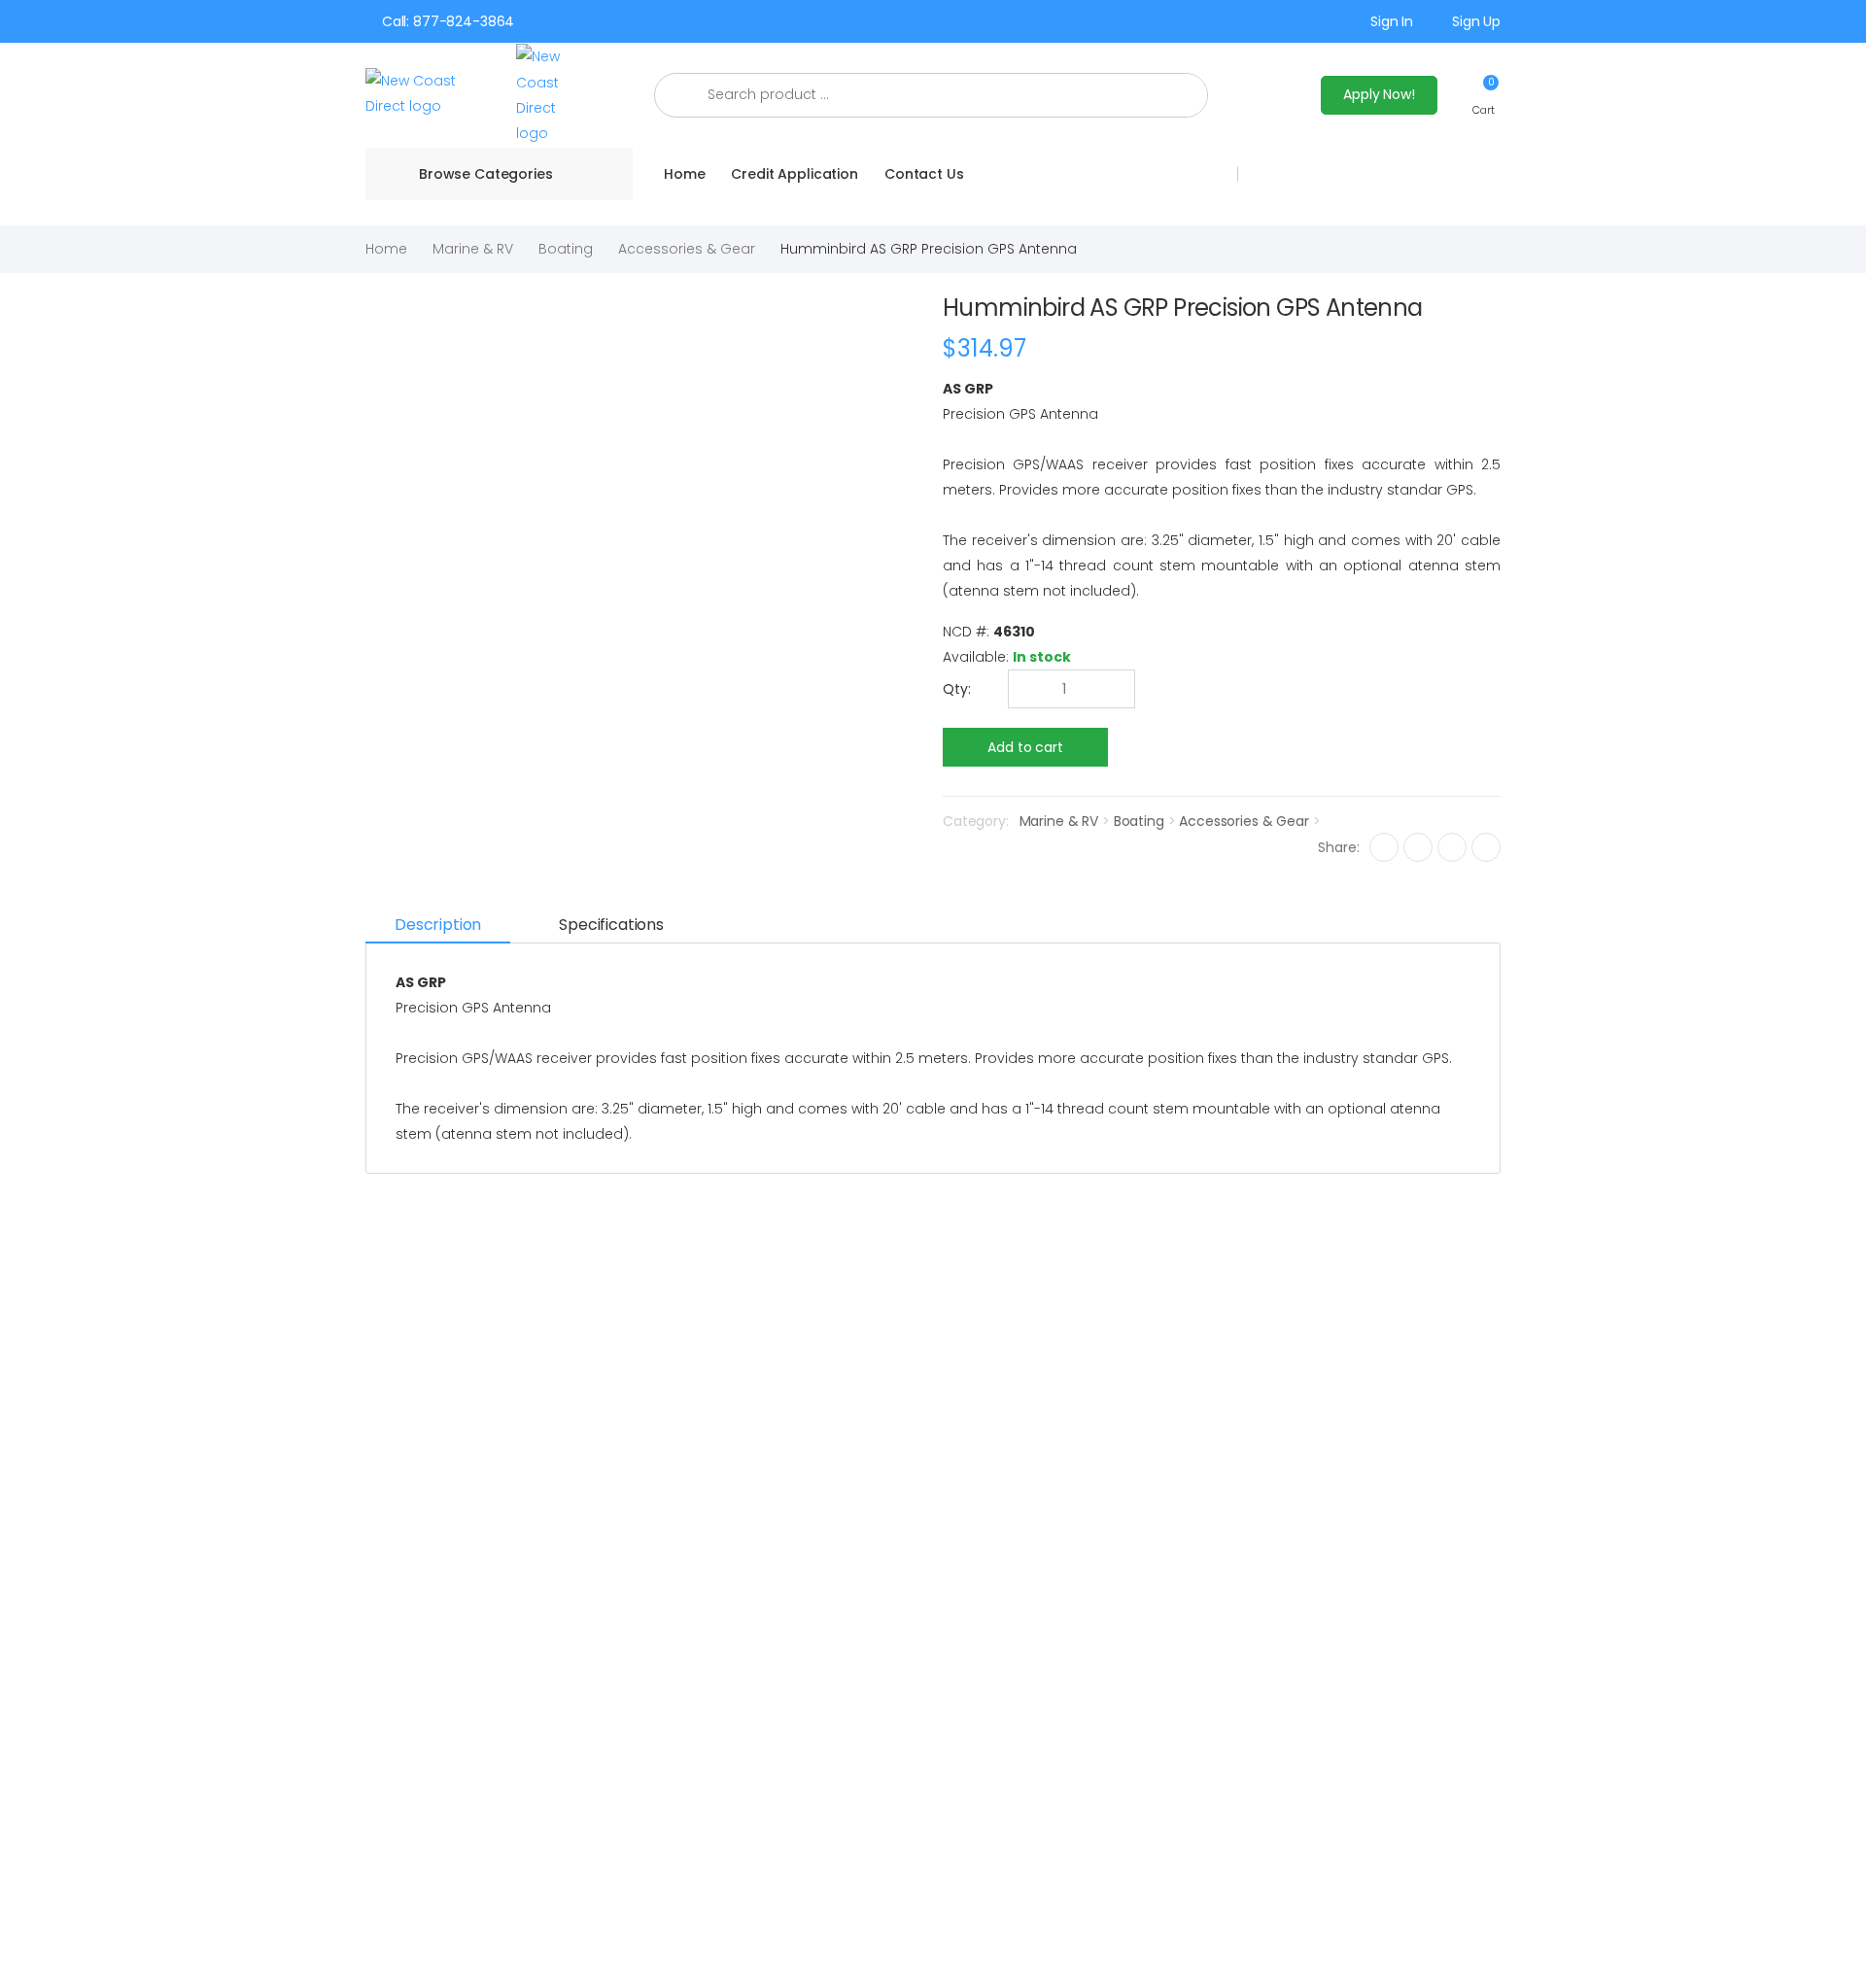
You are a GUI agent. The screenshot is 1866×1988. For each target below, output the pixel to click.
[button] (1484, 95)
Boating (566, 249)
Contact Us (924, 174)
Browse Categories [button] (486, 174)
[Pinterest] (1486, 847)
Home (684, 174)
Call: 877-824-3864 (448, 21)
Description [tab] (438, 925)
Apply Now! (1379, 94)
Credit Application (794, 174)
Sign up (1476, 21)
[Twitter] (1418, 847)
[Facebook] (1384, 847)
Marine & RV (473, 249)
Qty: (957, 689)
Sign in (1392, 21)
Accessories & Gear (687, 249)
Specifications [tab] (611, 925)
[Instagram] (1452, 847)
